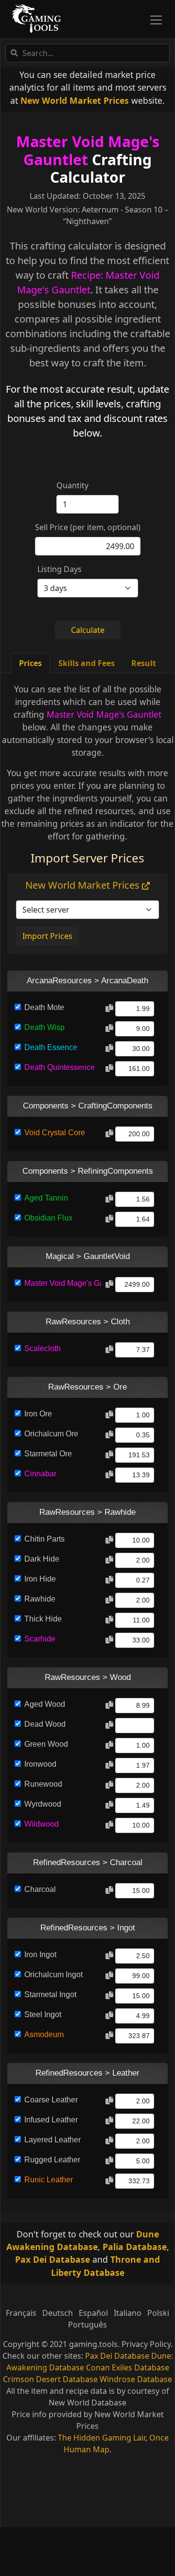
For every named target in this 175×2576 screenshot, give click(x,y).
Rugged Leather (52, 2160)
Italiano (128, 2313)
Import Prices (47, 936)
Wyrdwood (43, 1804)
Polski (158, 2313)
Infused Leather (51, 2120)
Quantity (72, 485)
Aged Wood (45, 1704)
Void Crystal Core (55, 1133)
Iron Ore (38, 1414)
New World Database (87, 2403)
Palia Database (135, 2247)
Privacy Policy (146, 2344)
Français (21, 2313)
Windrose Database (136, 2379)
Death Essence (51, 1047)
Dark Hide (42, 1559)
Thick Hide (43, 1619)
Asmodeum (44, 2034)
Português (87, 2325)
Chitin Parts (44, 1539)
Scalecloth (43, 1348)
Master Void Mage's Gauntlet (88, 150)
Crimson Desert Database (50, 2379)
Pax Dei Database (52, 2259)
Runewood (43, 1784)
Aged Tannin (46, 1198)
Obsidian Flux (48, 1218)
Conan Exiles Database (128, 2367)
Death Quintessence (60, 1067)
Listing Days (60, 569)
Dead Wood (45, 1724)
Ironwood (40, 1764)
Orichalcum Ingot (53, 1975)
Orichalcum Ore (51, 1434)
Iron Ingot (40, 1955)
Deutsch (58, 2313)
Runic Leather (49, 2180)
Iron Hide (40, 1579)
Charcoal (40, 1889)
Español (93, 2313)
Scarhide (40, 1639)
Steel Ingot (43, 2014)
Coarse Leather (51, 2100)
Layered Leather (52, 2140)
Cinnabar (40, 1474)
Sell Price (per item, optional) (88, 527)
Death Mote (44, 1007)
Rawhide (40, 1599)
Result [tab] (144, 663)
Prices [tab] (30, 663)
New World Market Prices (75, 100)
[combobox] (87, 53)
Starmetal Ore (48, 1454)
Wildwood (42, 1824)
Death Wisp (44, 1027)
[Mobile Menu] (156, 20)
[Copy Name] (109, 1009)
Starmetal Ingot (50, 1994)
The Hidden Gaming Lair (102, 2438)
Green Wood (46, 1744)
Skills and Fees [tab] (87, 663)
